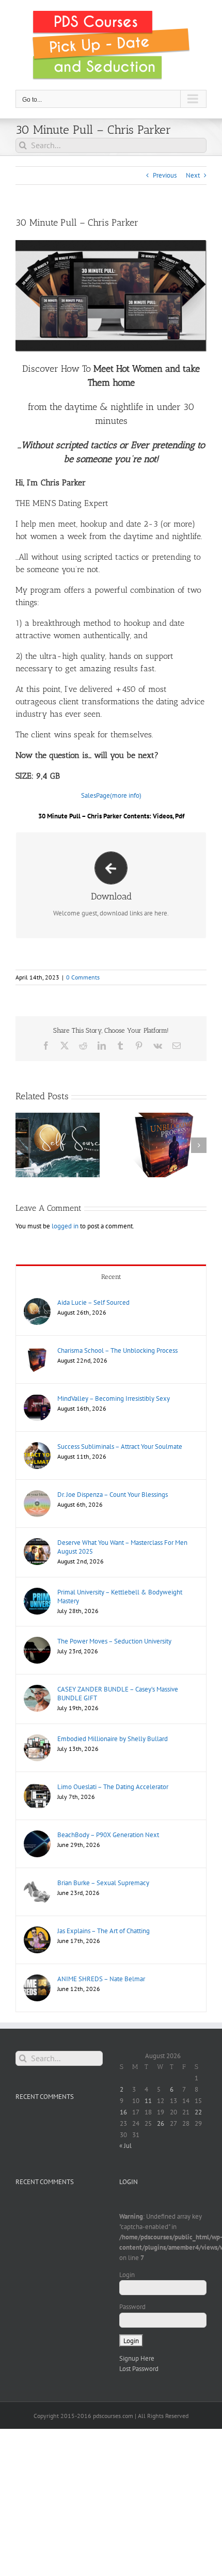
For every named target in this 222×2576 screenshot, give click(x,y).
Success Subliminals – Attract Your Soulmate (120, 1447)
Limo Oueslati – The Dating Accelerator (113, 1787)
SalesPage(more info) (111, 795)
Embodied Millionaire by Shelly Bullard (113, 1739)
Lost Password (139, 2369)
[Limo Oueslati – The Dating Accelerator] (37, 1787)
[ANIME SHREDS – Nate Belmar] (37, 1979)
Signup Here (137, 2358)
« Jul (125, 2146)
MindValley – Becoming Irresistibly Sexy (114, 1398)
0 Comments (83, 977)
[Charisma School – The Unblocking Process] (37, 1351)
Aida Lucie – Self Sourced (93, 1302)
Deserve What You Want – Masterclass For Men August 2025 (122, 1547)
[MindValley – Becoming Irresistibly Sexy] (37, 1399)
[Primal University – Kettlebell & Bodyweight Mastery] (37, 1593)
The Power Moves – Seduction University (114, 1641)
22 (198, 2112)
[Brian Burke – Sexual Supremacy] (37, 1883)
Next (193, 175)
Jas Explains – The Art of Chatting (104, 1931)
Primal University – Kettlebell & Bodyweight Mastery (120, 1597)
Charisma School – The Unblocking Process (117, 1350)
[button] (23, 1145)
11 (148, 2101)
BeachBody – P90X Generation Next (108, 1835)
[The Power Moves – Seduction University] (37, 1642)
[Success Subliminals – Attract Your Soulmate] (37, 1447)
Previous (165, 175)
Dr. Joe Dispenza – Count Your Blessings (113, 1495)
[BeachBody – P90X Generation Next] (37, 1835)
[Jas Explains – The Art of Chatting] (37, 1931)
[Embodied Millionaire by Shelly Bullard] (37, 1739)
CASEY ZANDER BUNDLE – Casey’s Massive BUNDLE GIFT (118, 1694)
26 (161, 2123)
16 (123, 2112)
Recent (111, 1277)
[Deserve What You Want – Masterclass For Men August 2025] (37, 1543)
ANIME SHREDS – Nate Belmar (101, 1979)
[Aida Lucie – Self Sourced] (37, 1303)
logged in (65, 1226)
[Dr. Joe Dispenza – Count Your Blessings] (37, 1495)
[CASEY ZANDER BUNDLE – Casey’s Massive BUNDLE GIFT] (37, 1690)
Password (132, 2307)
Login (127, 2275)
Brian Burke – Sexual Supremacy (103, 1883)
